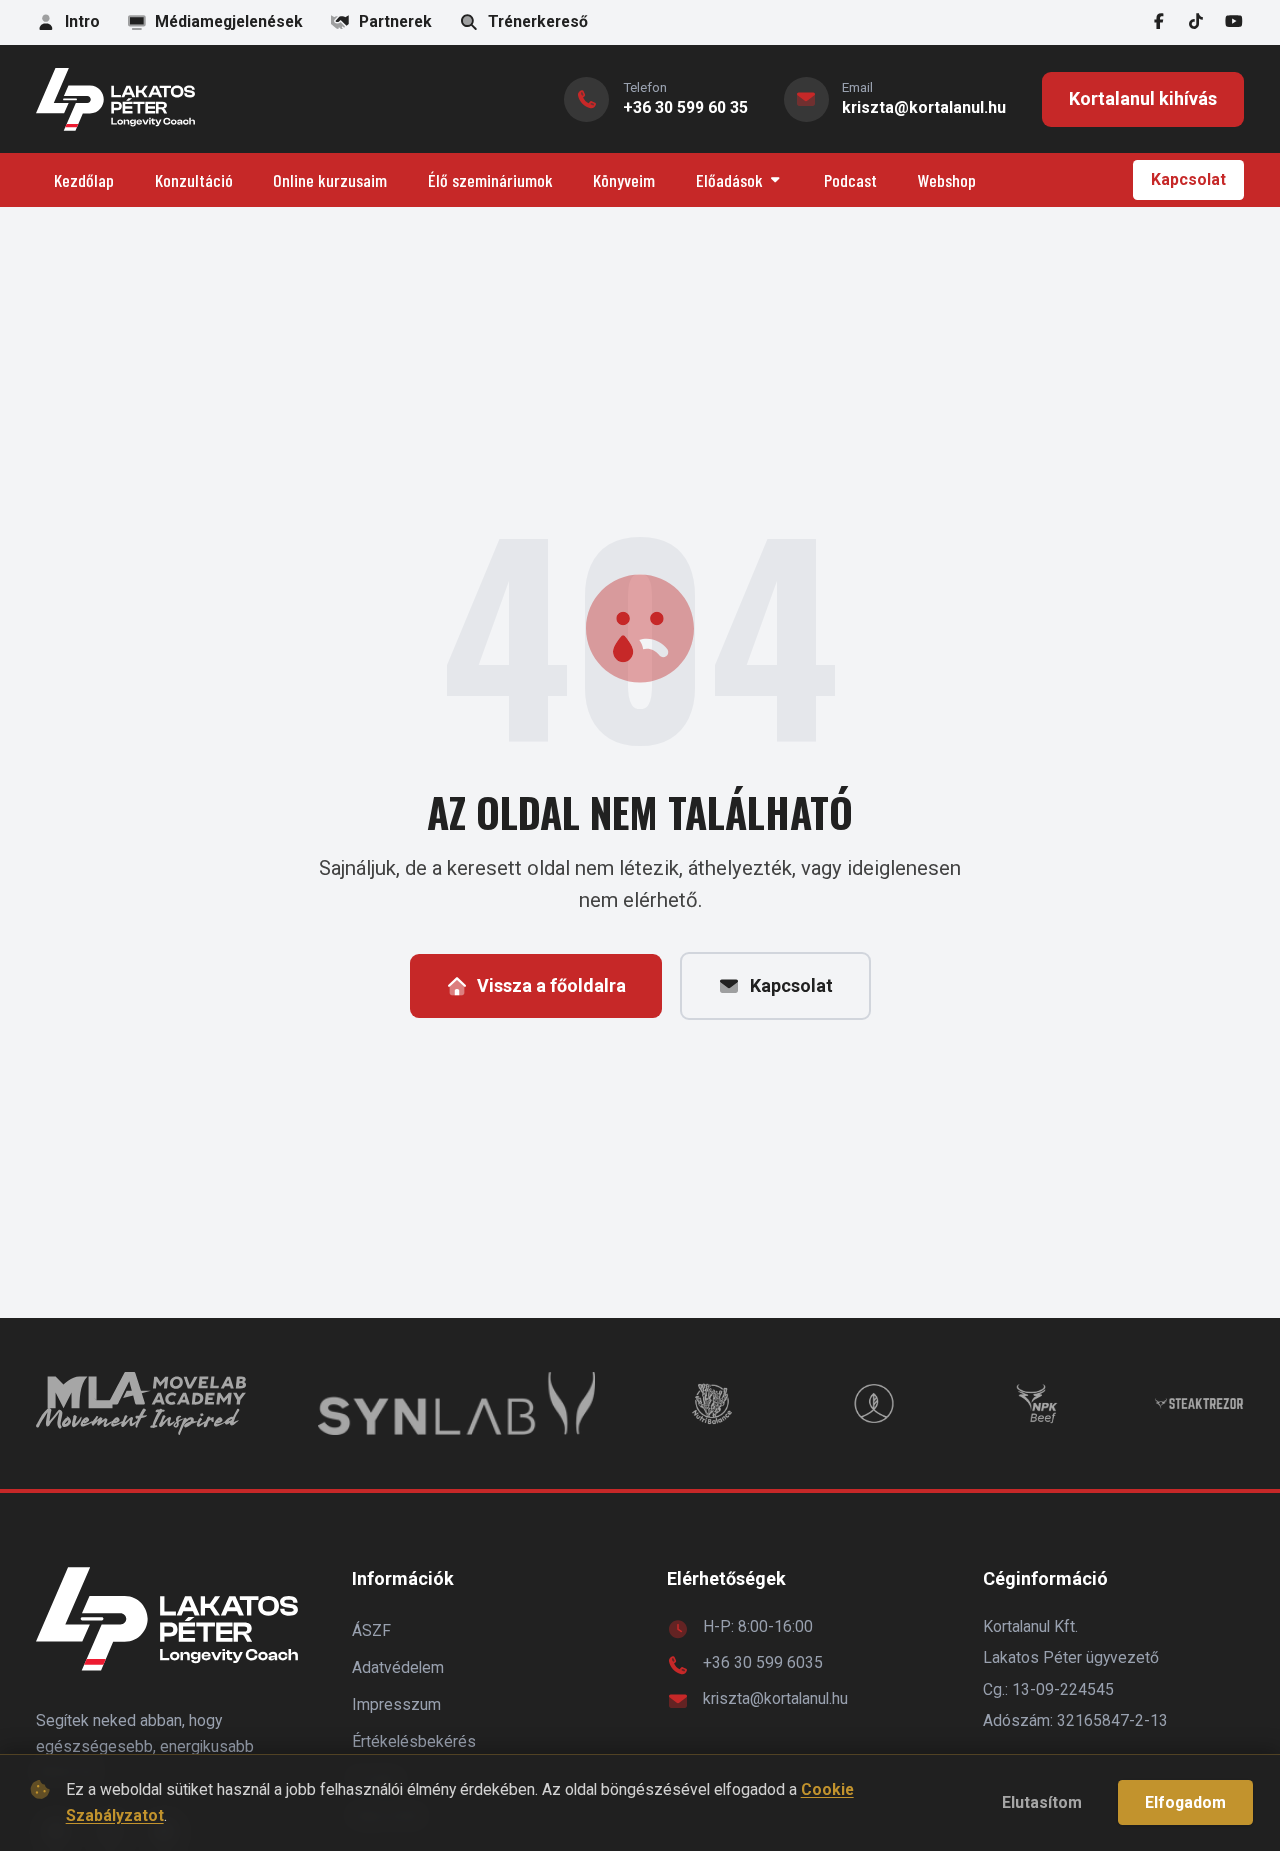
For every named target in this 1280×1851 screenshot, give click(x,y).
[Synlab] (456, 1403)
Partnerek (395, 21)
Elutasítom (1042, 1802)
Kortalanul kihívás (1143, 98)
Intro (82, 21)
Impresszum (396, 1704)
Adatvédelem (398, 1667)
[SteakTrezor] (1199, 1403)
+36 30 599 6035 (763, 1662)
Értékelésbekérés (414, 1741)
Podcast (850, 180)
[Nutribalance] (712, 1403)
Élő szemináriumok (490, 180)
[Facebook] (1159, 22)
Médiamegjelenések (229, 21)
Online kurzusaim (330, 180)
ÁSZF (371, 1630)
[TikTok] (1197, 22)
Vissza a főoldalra (551, 985)
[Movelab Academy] (141, 1403)
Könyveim (624, 180)
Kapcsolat (1188, 179)
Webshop (947, 180)
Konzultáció (194, 180)
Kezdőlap (84, 180)
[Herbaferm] (874, 1403)
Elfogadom (1185, 1802)
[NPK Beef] (1037, 1403)
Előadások (729, 180)
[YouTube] (1234, 22)
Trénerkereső (538, 21)
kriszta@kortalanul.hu (775, 1698)
